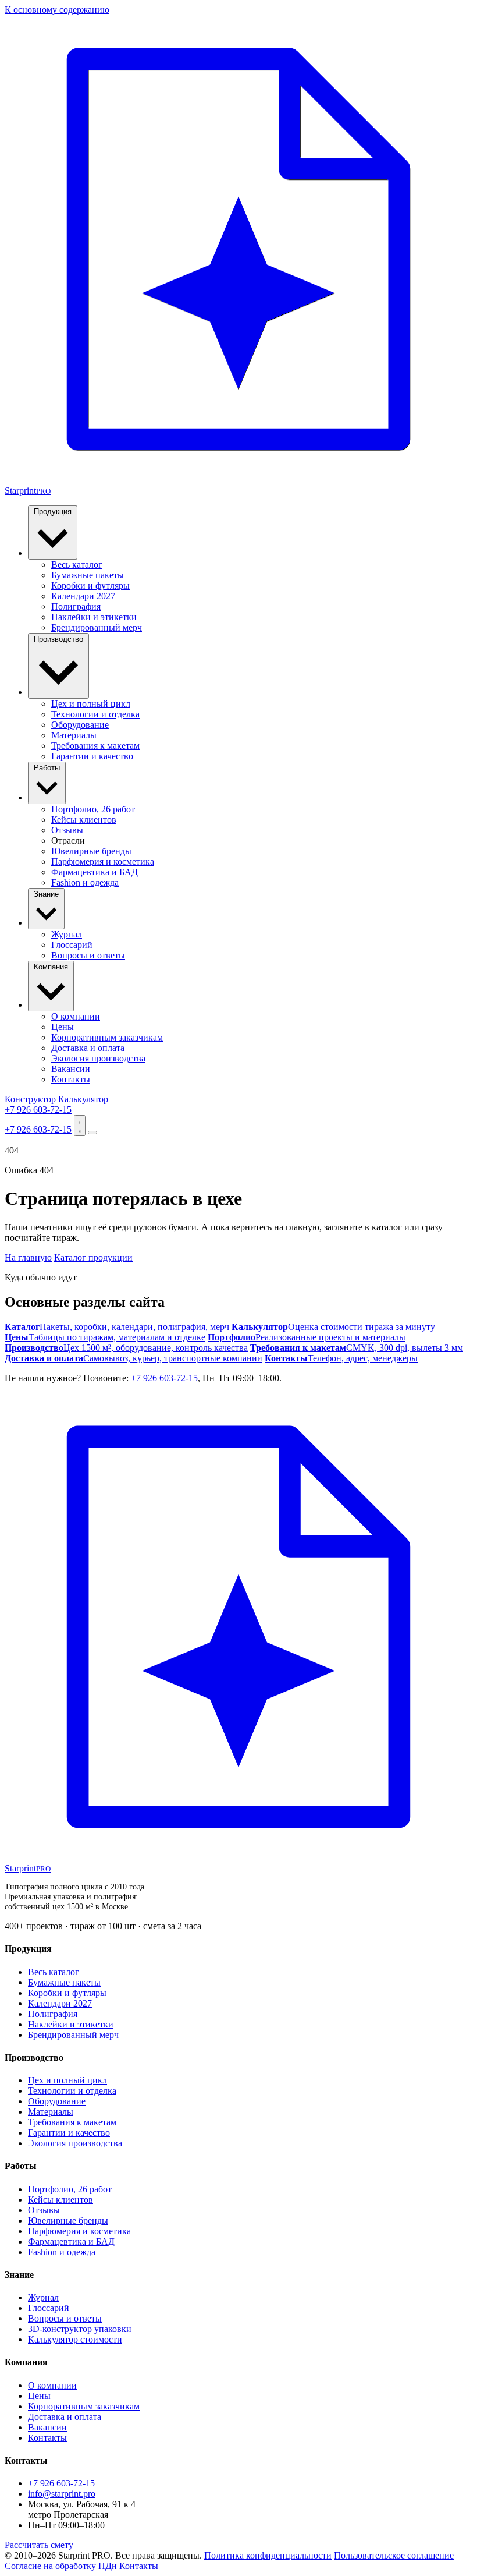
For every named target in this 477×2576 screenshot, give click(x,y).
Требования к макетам (95, 746)
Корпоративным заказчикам (107, 1037)
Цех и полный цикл (91, 704)
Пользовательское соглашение (394, 2555)
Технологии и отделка (95, 714)
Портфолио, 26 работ (93, 809)
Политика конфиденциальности (268, 2555)
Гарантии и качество (92, 756)
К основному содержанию (57, 10)
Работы (47, 768)
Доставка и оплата (88, 1048)
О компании (76, 1016)
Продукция (53, 512)
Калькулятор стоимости (75, 2339)
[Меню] (92, 1133)
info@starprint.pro (62, 2494)
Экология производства (98, 1058)
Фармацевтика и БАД (95, 872)
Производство (58, 639)
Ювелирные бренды (91, 851)
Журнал (67, 934)
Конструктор (30, 1099)
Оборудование (80, 725)
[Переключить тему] (80, 1126)
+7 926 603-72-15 (38, 1110)
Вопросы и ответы (88, 955)
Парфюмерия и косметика (103, 861)
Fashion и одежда (85, 882)
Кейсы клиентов (84, 820)
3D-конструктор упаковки (80, 2329)
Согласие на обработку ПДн (61, 2566)
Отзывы (67, 830)
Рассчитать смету (39, 2545)
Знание (46, 894)
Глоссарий (72, 945)
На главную (28, 1257)
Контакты (71, 1079)
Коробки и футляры (90, 585)
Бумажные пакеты (88, 575)
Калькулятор (83, 1099)
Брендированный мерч (97, 627)
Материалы (74, 735)
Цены (63, 1027)
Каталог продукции (93, 1257)
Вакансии (71, 1069)
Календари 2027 (83, 596)
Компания (51, 967)
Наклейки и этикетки (94, 617)
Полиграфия (76, 606)
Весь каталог (77, 565)
